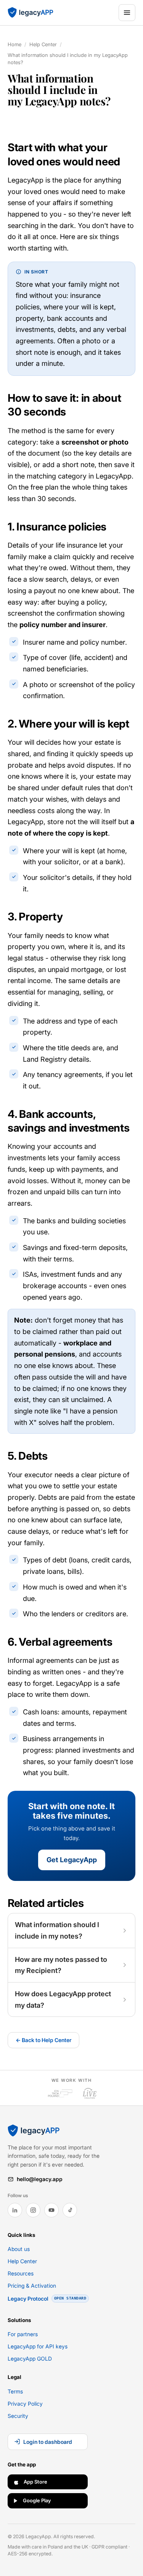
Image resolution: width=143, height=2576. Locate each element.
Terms (15, 2391)
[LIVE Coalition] (90, 2093)
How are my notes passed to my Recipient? (61, 1965)
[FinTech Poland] (60, 2093)
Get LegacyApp (72, 1860)
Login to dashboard (48, 2442)
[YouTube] (51, 2210)
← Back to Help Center (43, 2040)
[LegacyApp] (31, 13)
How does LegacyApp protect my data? (63, 2000)
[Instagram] (33, 2210)
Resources (21, 2273)
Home (14, 44)
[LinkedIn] (15, 2210)
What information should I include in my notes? (57, 1930)
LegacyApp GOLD (30, 2359)
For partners (23, 2334)
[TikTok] (70, 2210)
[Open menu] (127, 13)
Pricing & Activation (32, 2286)
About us (19, 2249)
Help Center (43, 44)
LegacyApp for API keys (38, 2346)
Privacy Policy (25, 2404)
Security (18, 2416)
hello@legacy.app (40, 2179)
